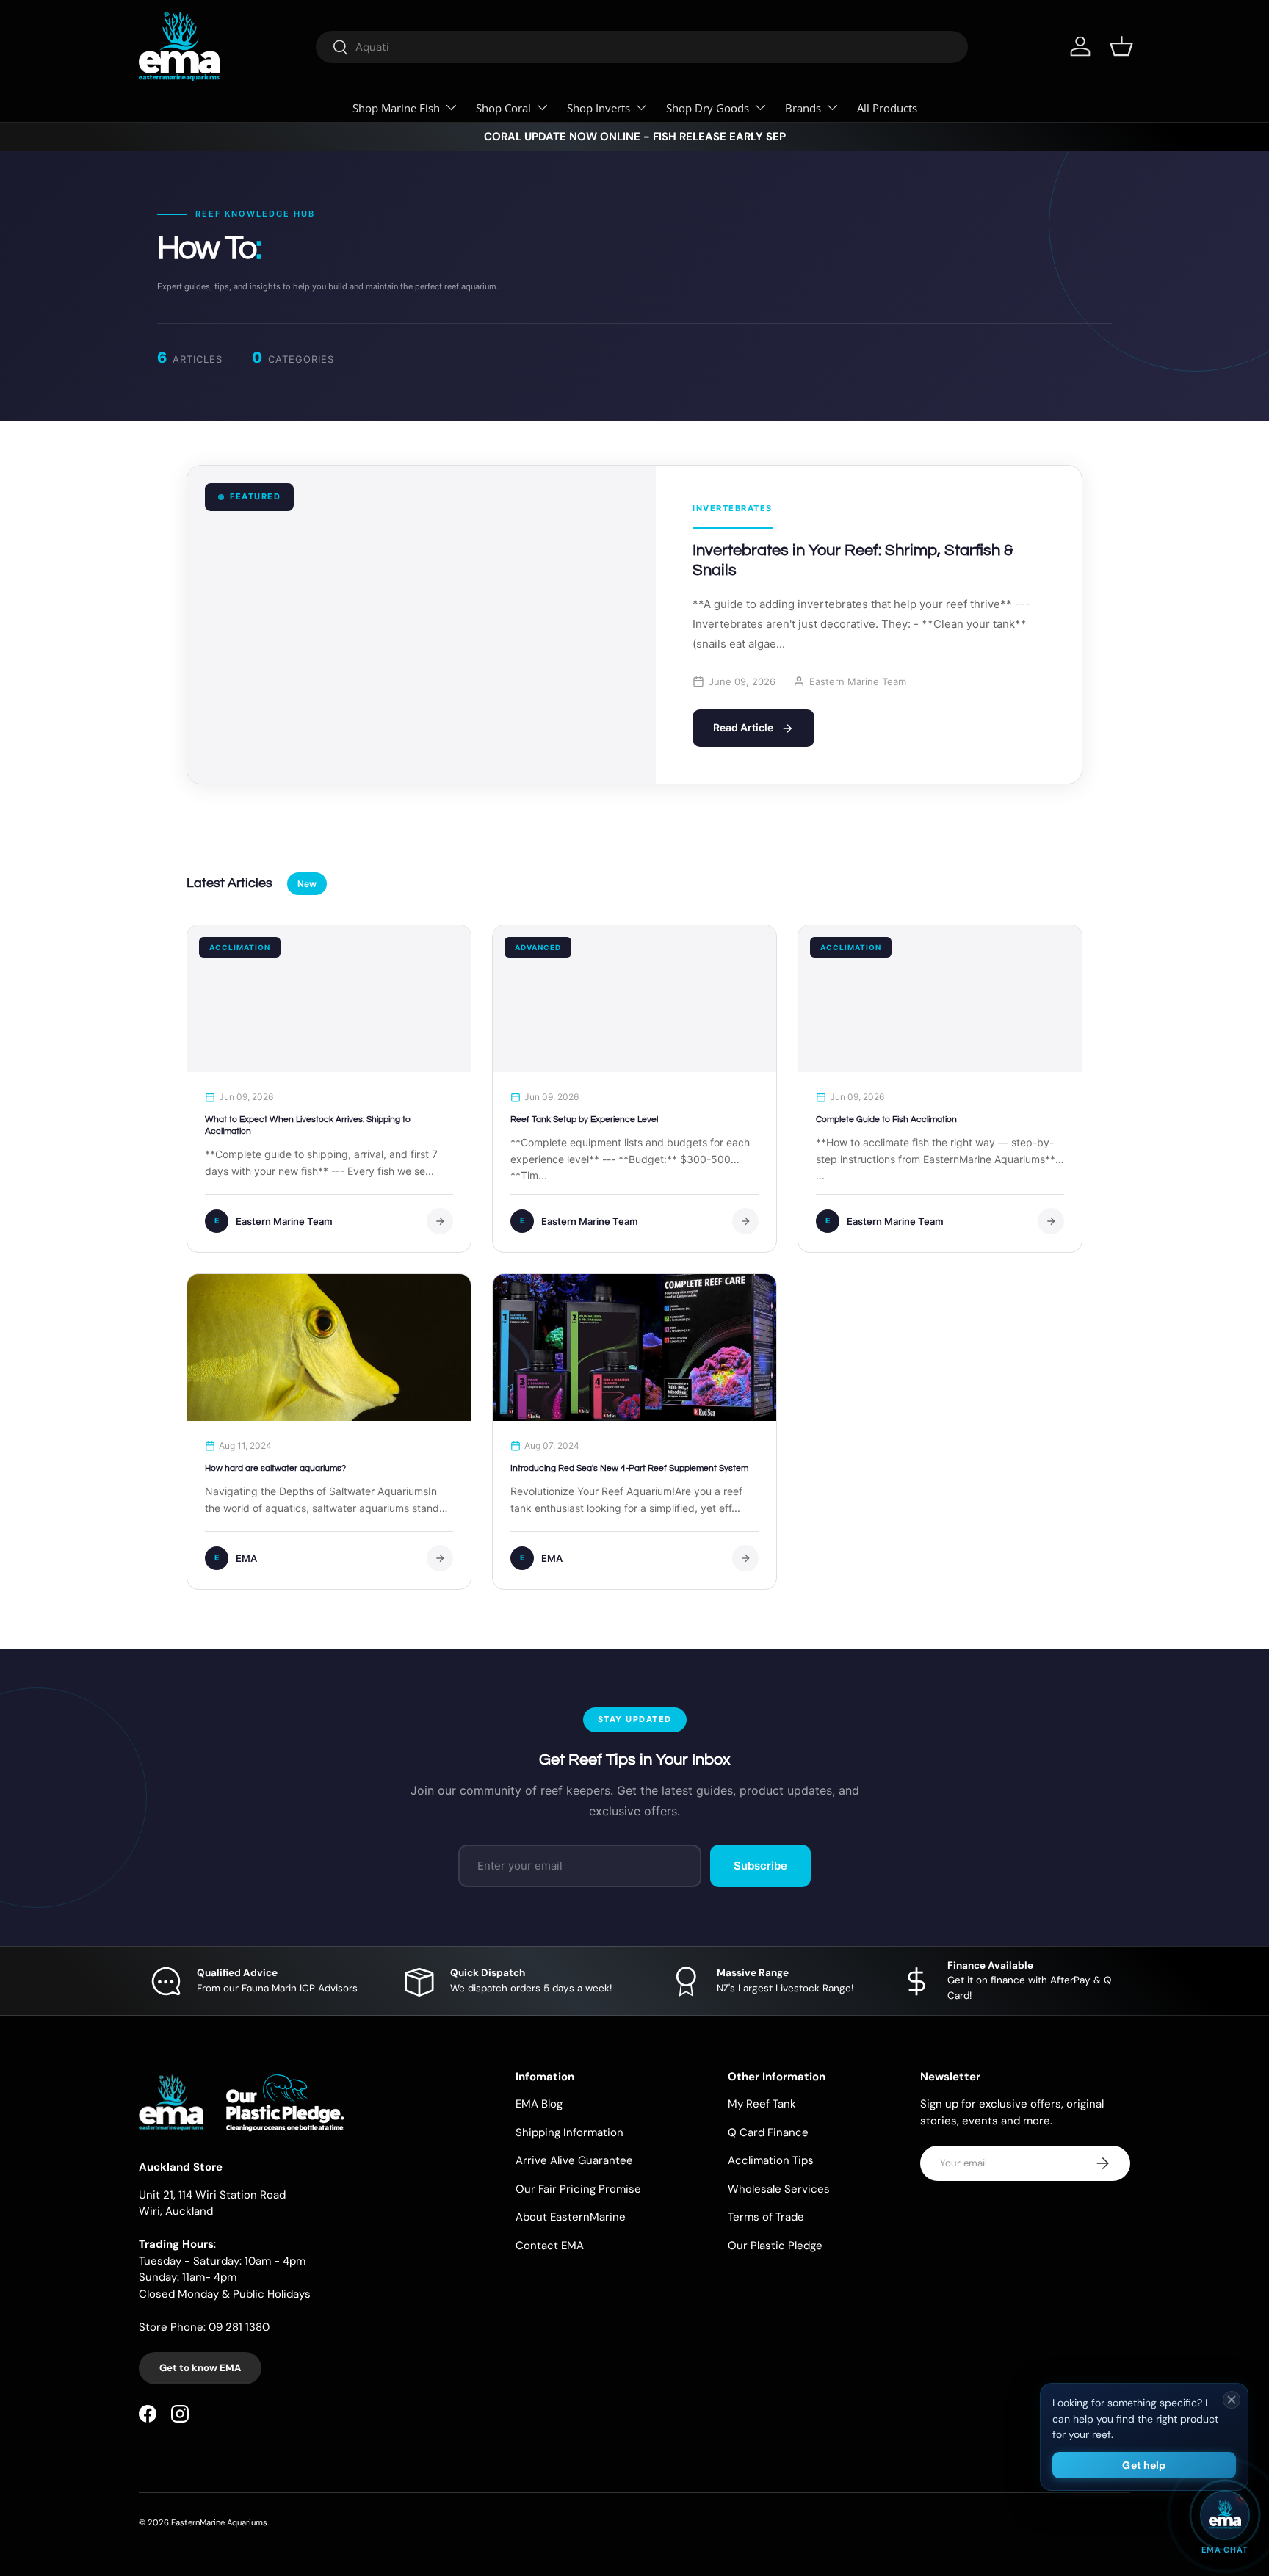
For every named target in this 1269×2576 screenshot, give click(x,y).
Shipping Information (570, 2132)
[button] (1121, 46)
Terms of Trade (766, 2217)
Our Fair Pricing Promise (578, 2189)
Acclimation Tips (771, 2160)
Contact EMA (550, 2246)
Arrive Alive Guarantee (574, 2160)
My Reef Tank (762, 2104)
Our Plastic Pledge (775, 2246)
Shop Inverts (599, 108)
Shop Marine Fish (396, 108)
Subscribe (760, 1866)
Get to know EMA (200, 2368)
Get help (1144, 2465)
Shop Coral (503, 108)
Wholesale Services (779, 2189)
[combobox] (642, 47)
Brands (803, 108)
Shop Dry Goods (708, 108)
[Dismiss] (1232, 2400)
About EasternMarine (571, 2217)
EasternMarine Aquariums (219, 2522)
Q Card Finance (768, 2132)
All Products (887, 108)
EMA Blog (539, 2104)
